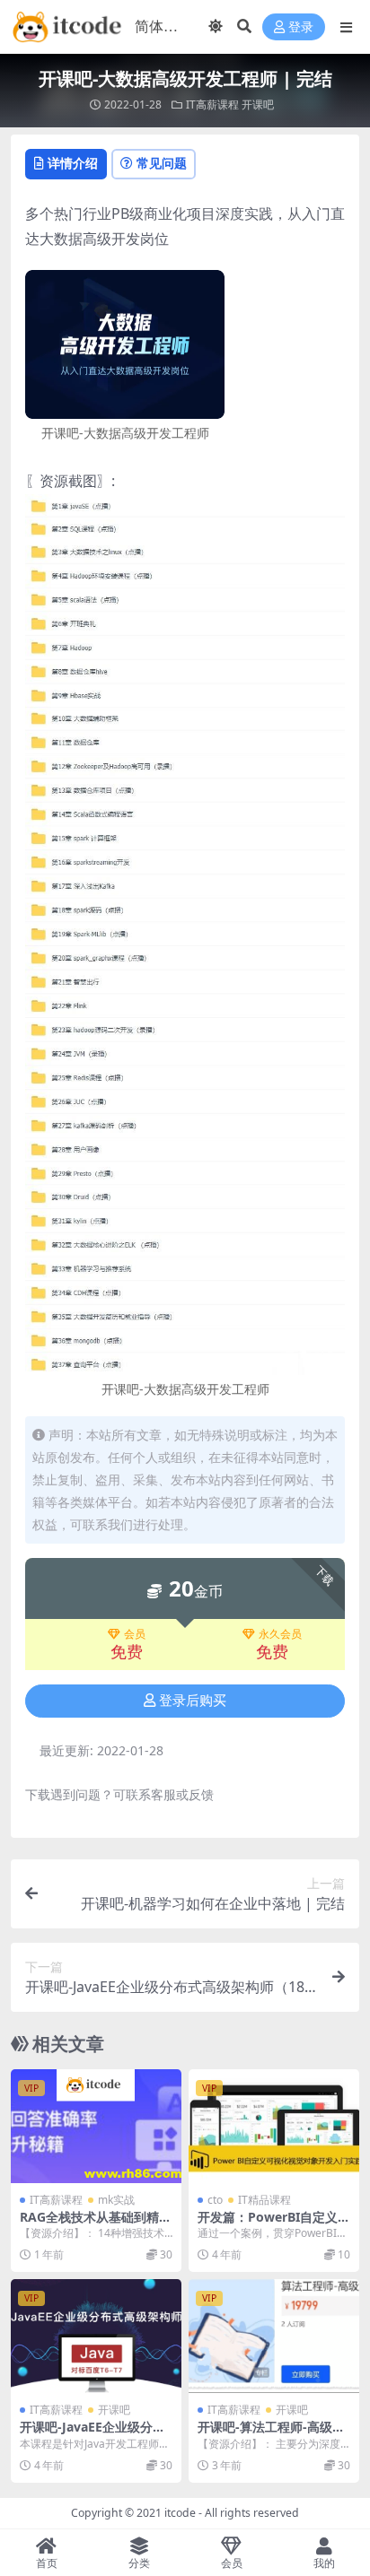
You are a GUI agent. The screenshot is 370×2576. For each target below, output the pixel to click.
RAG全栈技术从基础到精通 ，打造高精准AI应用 (96, 2224)
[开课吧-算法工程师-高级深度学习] (274, 2336)
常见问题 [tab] (162, 163)
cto (215, 2200)
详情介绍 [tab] (73, 163)
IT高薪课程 (212, 104)
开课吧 (258, 104)
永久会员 (280, 1634)
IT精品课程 (264, 2200)
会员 (135, 1634)
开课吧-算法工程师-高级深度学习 (271, 2434)
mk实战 (116, 2200)
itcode (180, 2513)
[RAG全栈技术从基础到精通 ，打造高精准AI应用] (96, 2126)
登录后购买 (193, 1701)
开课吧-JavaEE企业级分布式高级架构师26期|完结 (92, 2434)
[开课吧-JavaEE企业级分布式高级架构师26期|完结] (96, 2336)
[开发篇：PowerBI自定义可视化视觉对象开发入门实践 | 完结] (274, 2126)
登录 (301, 27)
